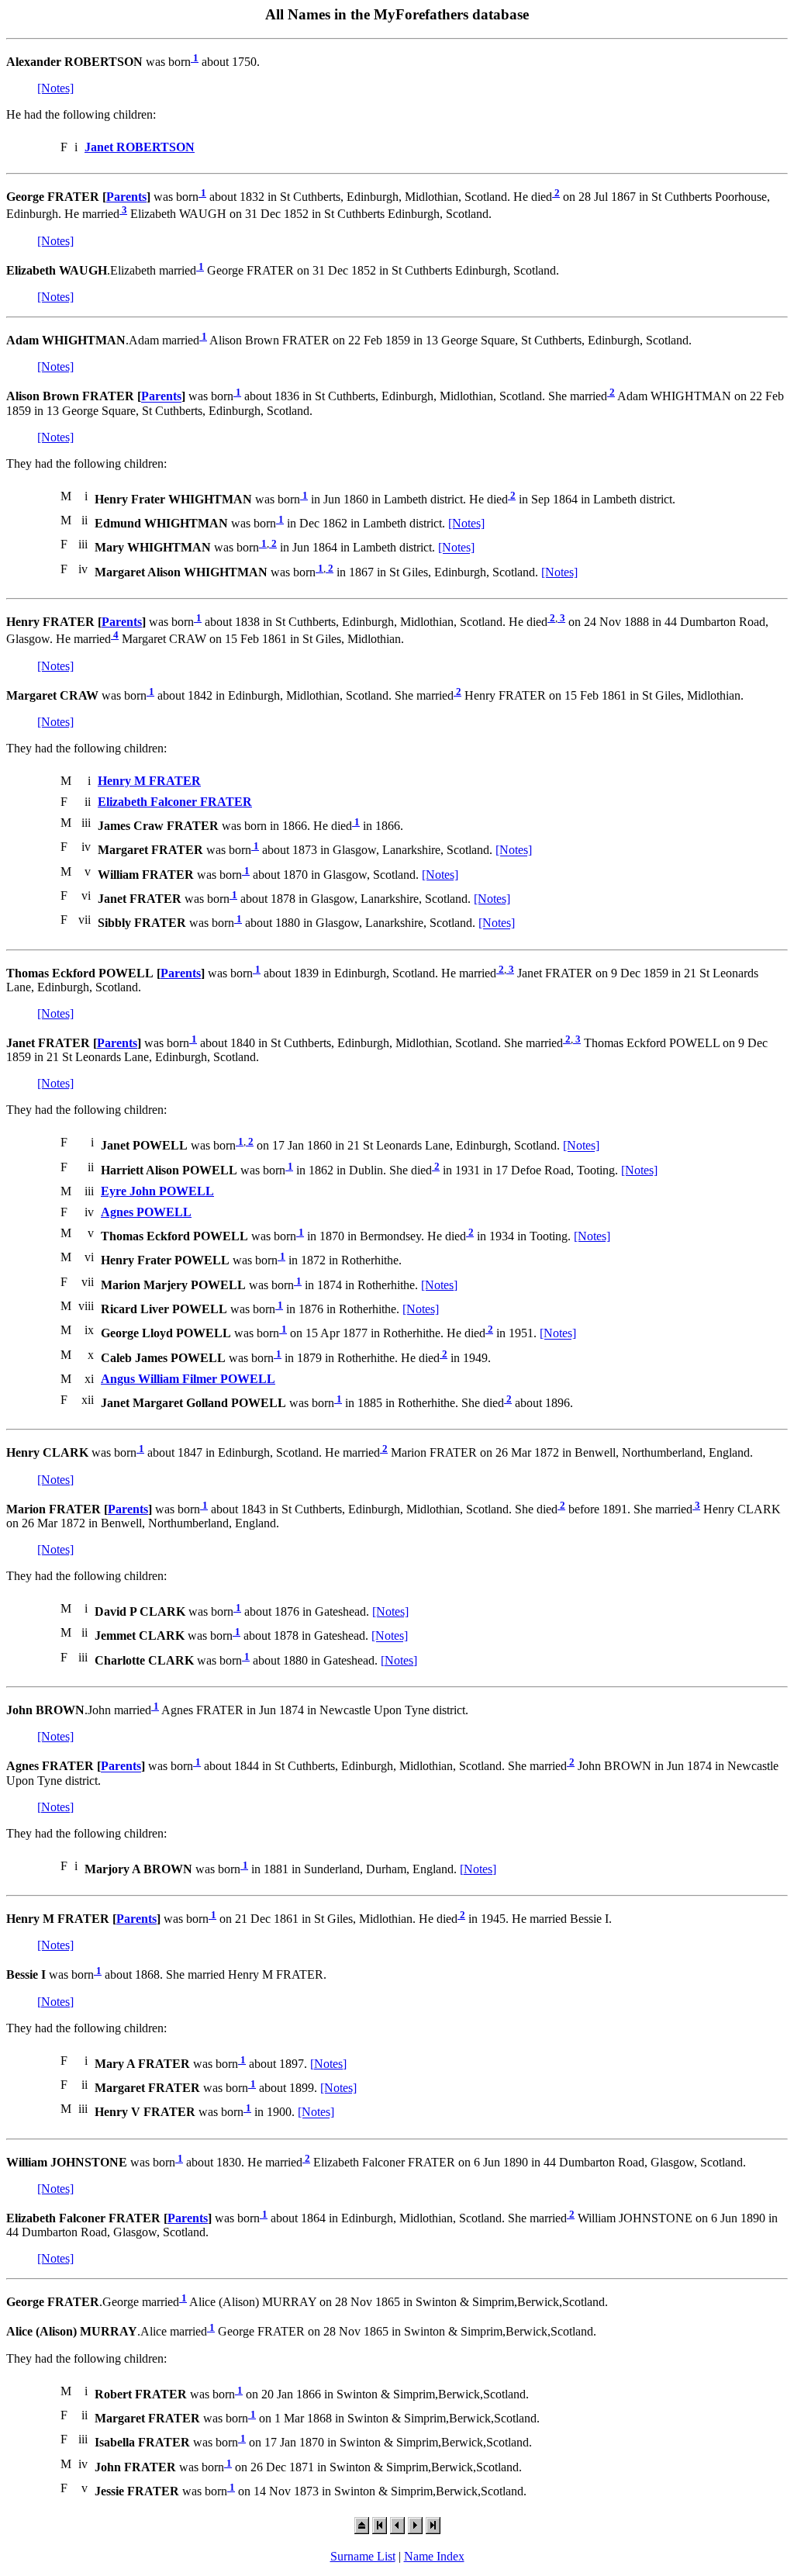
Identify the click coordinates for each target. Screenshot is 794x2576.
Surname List (363, 2556)
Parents (126, 197)
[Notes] (55, 88)
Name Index (434, 2556)
